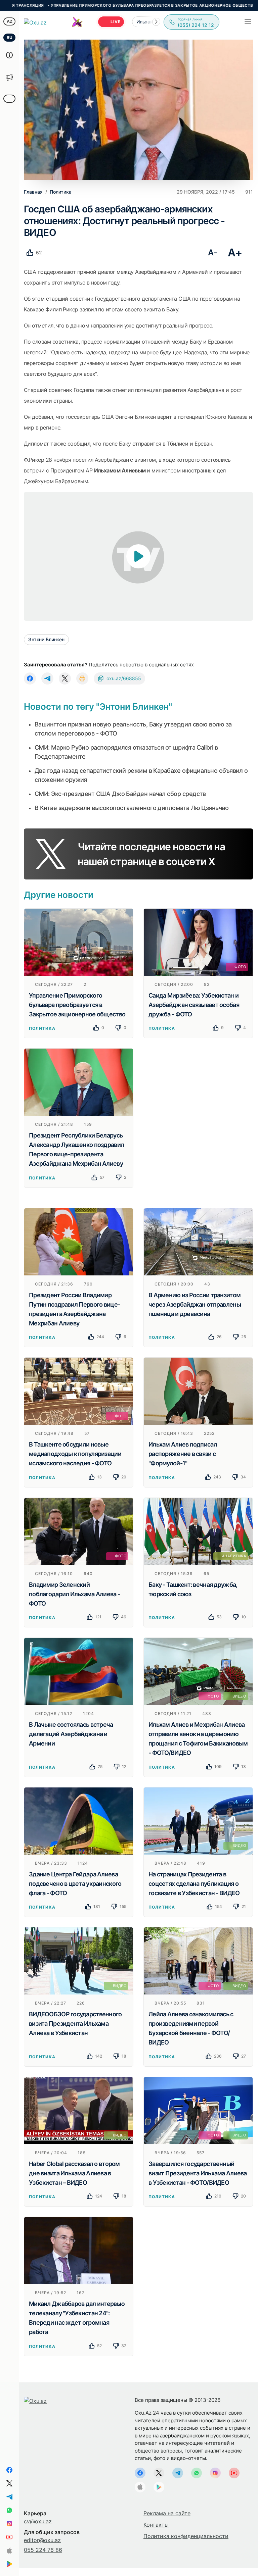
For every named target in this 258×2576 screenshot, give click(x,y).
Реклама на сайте (167, 2513)
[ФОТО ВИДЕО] (198, 1671)
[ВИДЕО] (198, 1820)
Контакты (156, 2525)
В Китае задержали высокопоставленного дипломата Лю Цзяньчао (132, 808)
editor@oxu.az (42, 2540)
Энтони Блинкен (46, 639)
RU (10, 37)
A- (212, 252)
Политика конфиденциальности (186, 2536)
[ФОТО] (198, 942)
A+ (235, 252)
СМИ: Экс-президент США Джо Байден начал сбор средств (120, 794)
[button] (156, 22)
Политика (42, 1028)
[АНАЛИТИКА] (198, 1531)
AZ (10, 21)
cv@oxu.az (38, 2521)
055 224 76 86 (43, 2550)
